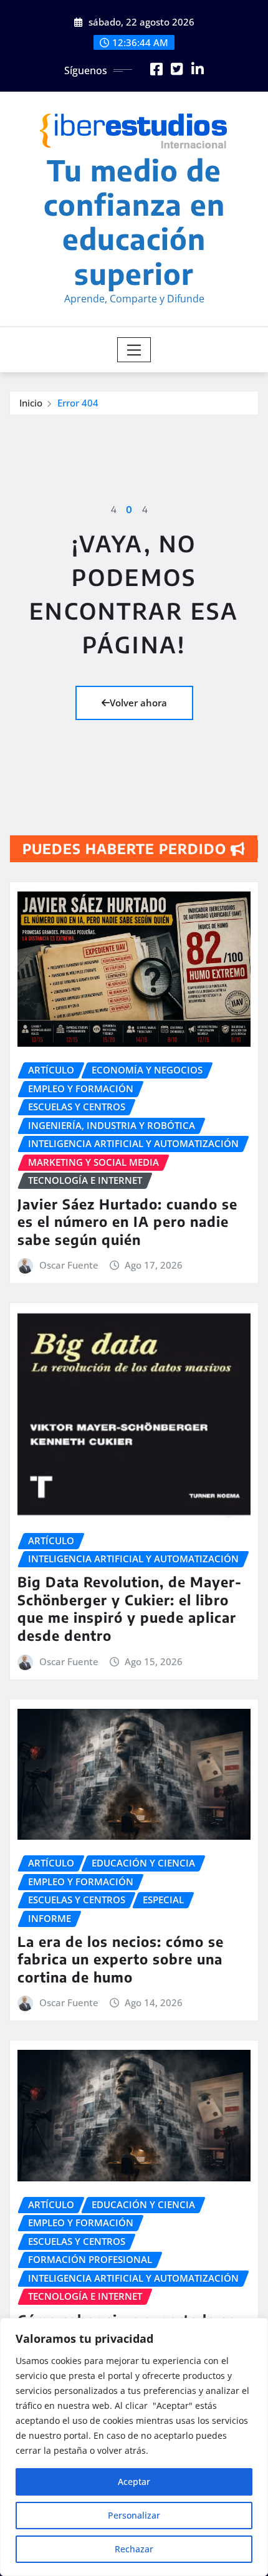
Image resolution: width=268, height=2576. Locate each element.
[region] (134, 2447)
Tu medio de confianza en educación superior (134, 222)
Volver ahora (138, 703)
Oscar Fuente (69, 1265)
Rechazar (134, 2549)
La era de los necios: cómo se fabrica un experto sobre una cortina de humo (121, 1959)
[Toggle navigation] (134, 350)
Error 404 (78, 403)
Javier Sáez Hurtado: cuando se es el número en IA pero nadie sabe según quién (127, 1222)
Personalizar (134, 2515)
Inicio (31, 403)
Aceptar (134, 2482)
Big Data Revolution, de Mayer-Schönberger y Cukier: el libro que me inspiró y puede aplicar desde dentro (130, 1608)
